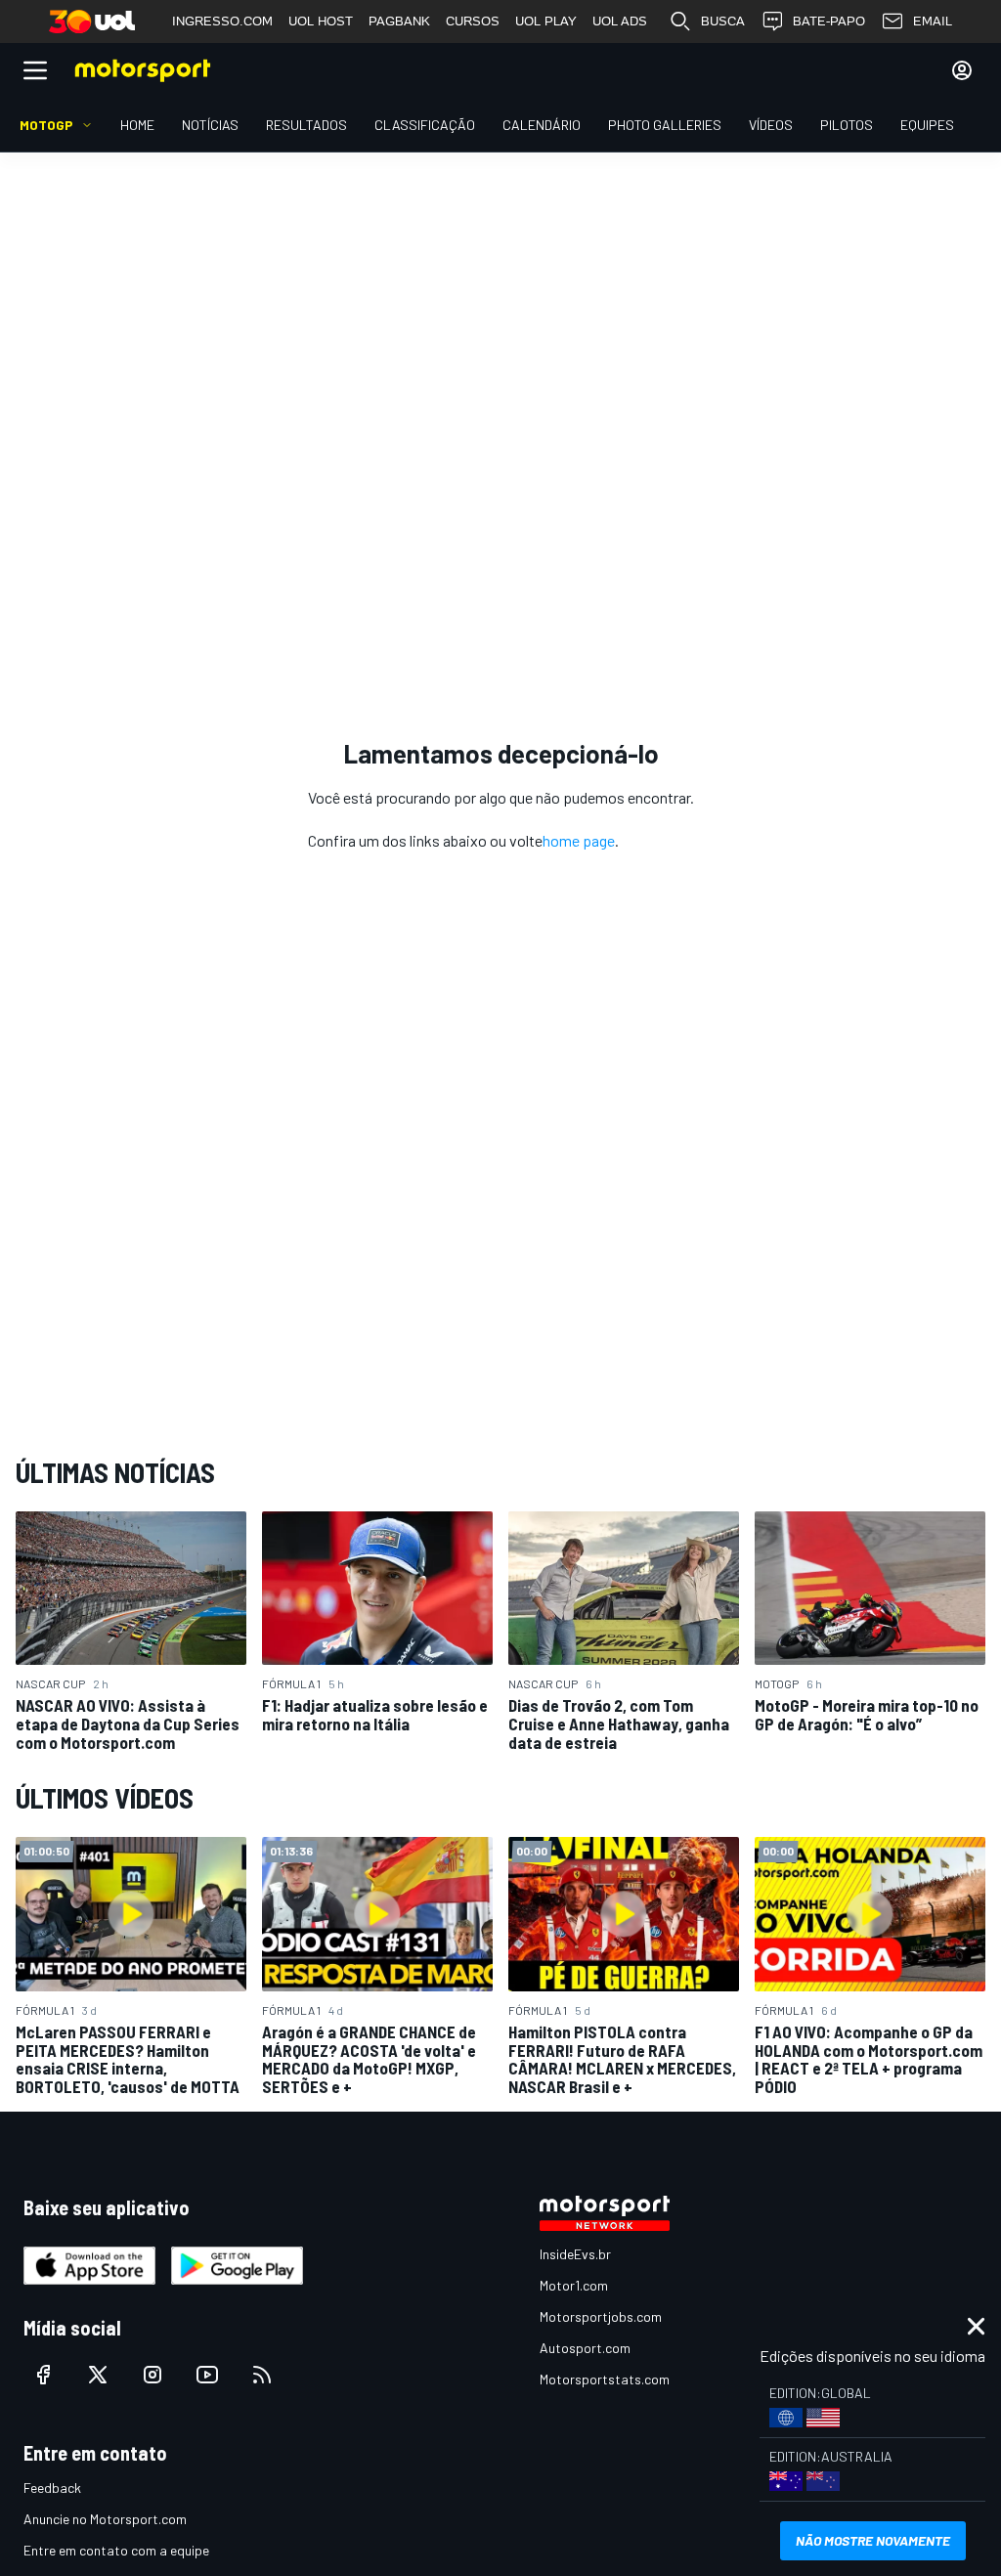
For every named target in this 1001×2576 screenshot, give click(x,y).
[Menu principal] (35, 70)
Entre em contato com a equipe (116, 2550)
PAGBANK (399, 21)
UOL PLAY (546, 21)
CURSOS (473, 21)
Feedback (52, 2488)
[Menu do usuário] (962, 70)
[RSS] (262, 2375)
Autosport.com (585, 2348)
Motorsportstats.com (605, 2379)
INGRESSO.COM (222, 21)
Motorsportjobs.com (601, 2316)
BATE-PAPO (829, 21)
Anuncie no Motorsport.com (105, 2519)
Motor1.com (574, 2285)
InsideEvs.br (575, 2254)
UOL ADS (620, 21)
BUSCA (723, 21)
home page (579, 840)
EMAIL (933, 21)
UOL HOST (321, 21)
